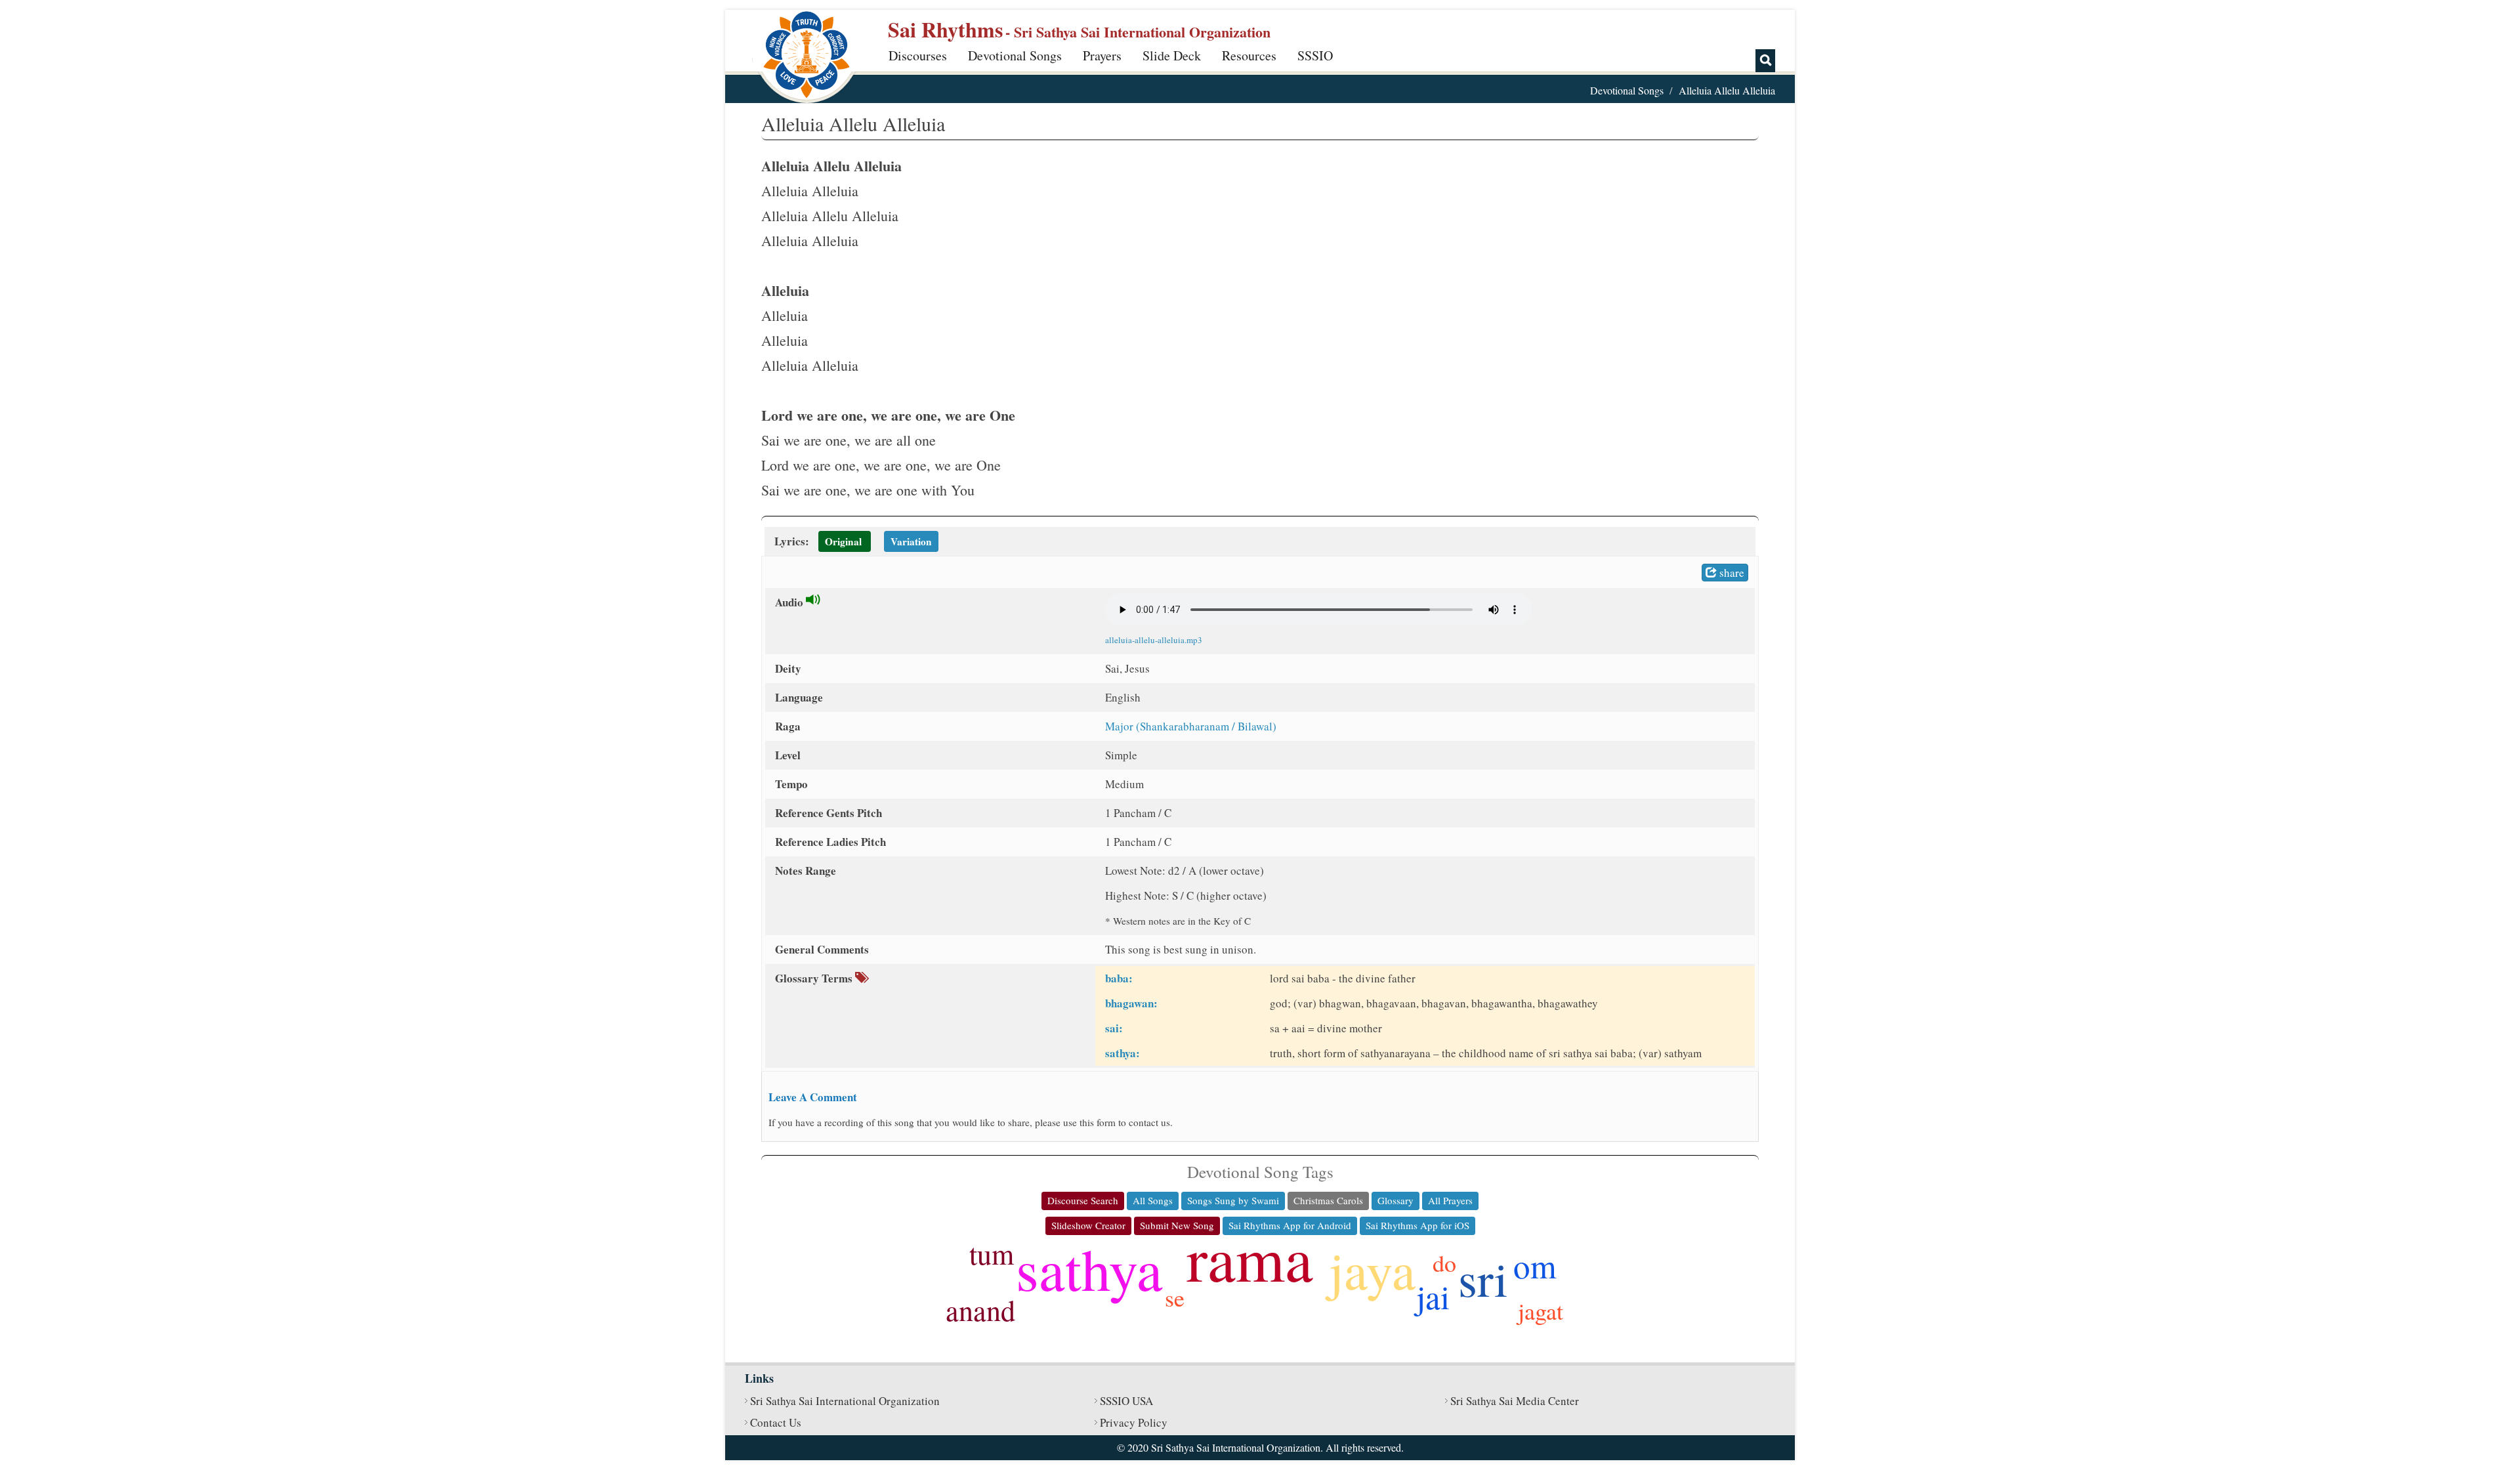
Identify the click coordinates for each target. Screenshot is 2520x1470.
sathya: (1123, 1053)
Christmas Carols (1328, 1200)
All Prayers (1450, 1200)
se (1175, 1297)
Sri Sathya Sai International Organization (845, 1401)
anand (980, 1310)
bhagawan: (1131, 1003)
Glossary (1396, 1200)
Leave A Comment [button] (813, 1097)
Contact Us (776, 1422)
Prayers (1102, 55)
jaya (1372, 1269)
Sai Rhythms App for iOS (1417, 1225)
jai (1433, 1296)
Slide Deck (1172, 55)
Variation (911, 541)
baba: (1119, 978)
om (1535, 1265)
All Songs (1153, 1200)
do (1444, 1263)
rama (1250, 1257)
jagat (1541, 1311)
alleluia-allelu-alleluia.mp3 (1154, 640)
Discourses (918, 55)
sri (1483, 1278)
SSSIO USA (1126, 1401)
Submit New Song (1177, 1225)
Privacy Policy (1134, 1422)
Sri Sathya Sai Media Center (1515, 1401)
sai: (1114, 1028)
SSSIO (1315, 55)
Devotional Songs (1015, 55)
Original (843, 541)
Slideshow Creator (1088, 1225)
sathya (1089, 1268)
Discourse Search (1083, 1200)
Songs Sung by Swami (1233, 1200)
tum (992, 1253)
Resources (1249, 55)
